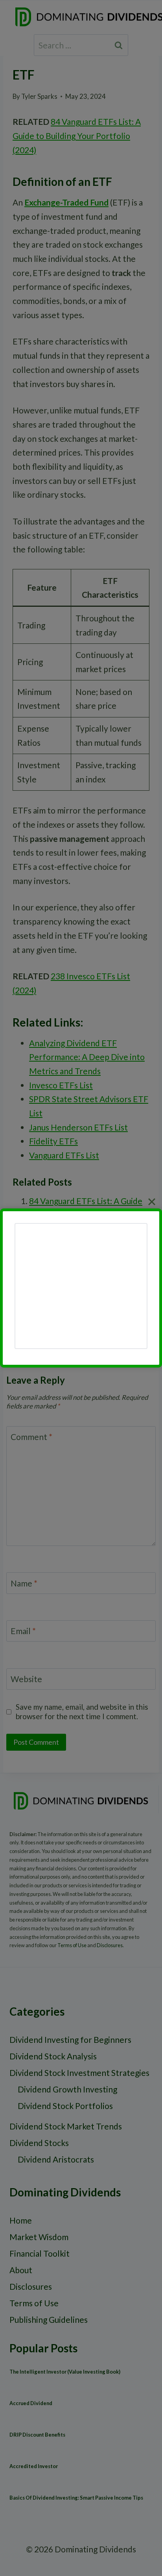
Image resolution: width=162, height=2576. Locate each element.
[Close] (152, 1202)
